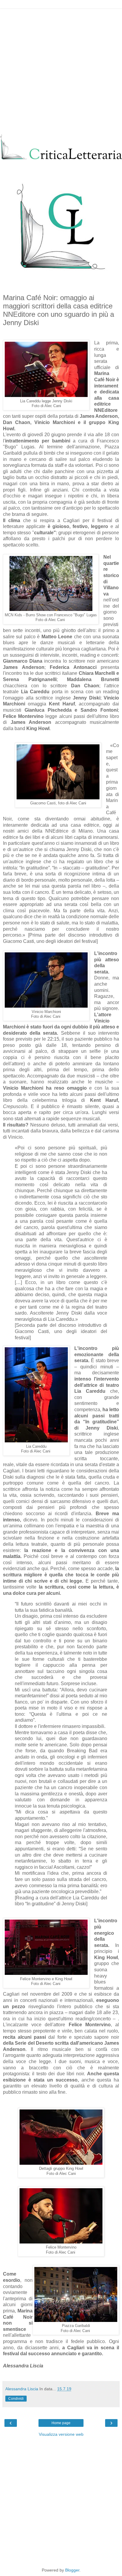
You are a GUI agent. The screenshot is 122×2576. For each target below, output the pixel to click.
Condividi (16, 2399)
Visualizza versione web (61, 2434)
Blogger (72, 2570)
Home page (61, 2423)
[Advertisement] (61, 70)
